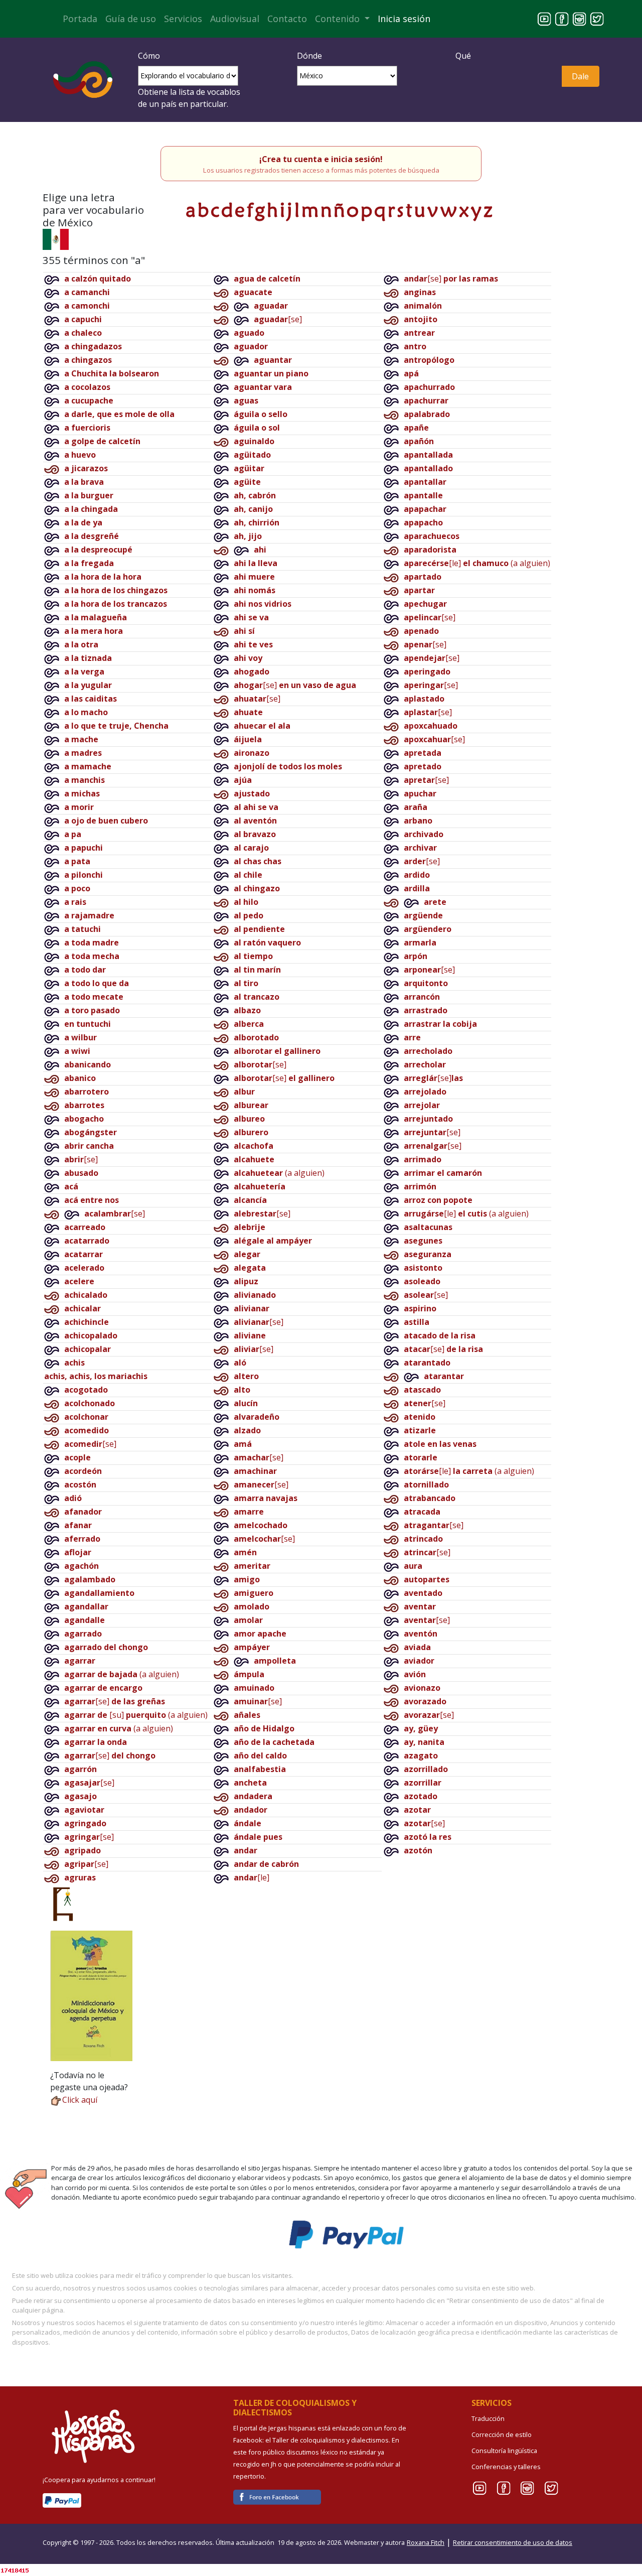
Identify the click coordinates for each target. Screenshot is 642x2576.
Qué (463, 56)
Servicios (183, 19)
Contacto (287, 19)
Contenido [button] (339, 19)
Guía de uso (131, 19)
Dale (580, 76)
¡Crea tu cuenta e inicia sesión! (321, 159)
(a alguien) (122, 1674)
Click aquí (80, 2100)
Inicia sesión (404, 19)
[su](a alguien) (136, 1715)
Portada (80, 19)
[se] (81, 1159)
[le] (252, 1877)
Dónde (309, 56)
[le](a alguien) (477, 563)
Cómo (149, 56)
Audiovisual (235, 19)
